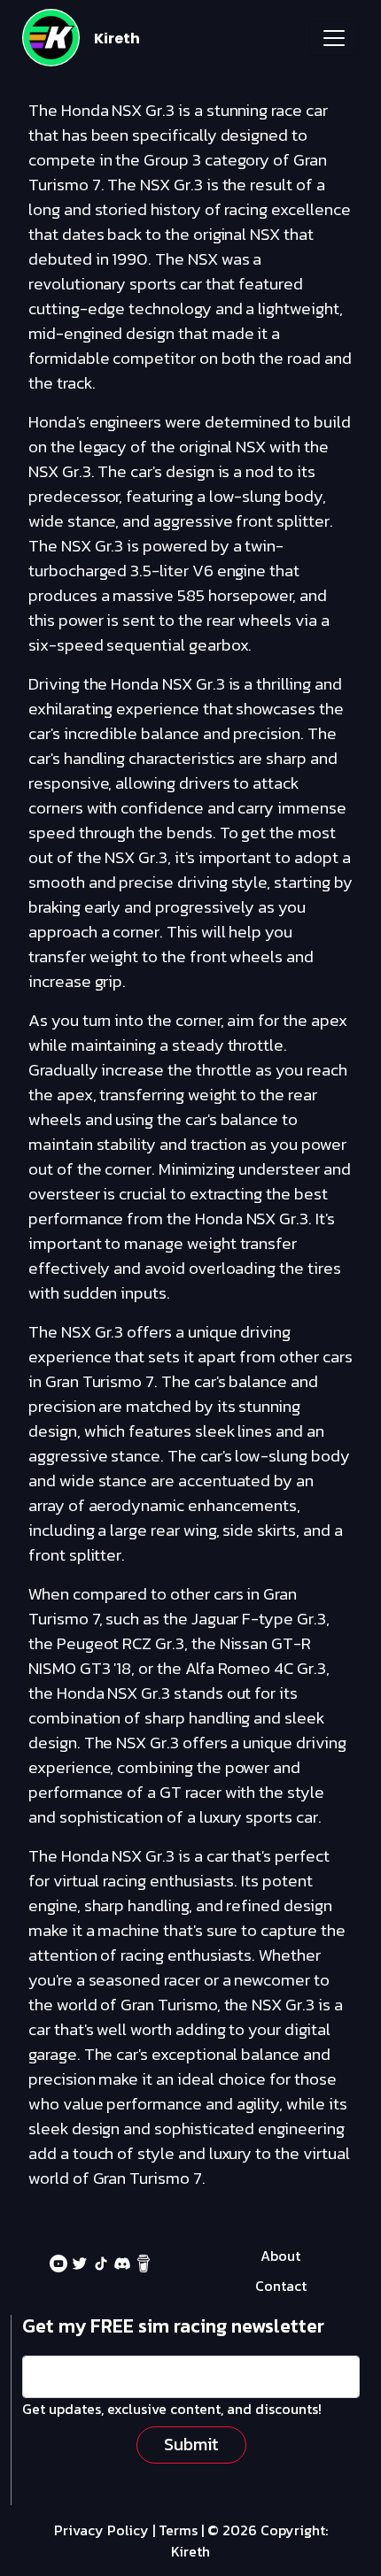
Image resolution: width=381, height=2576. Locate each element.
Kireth (117, 39)
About (280, 2256)
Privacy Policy (101, 2530)
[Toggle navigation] (334, 38)
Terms (178, 2530)
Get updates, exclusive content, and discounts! (172, 2409)
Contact (281, 2286)
